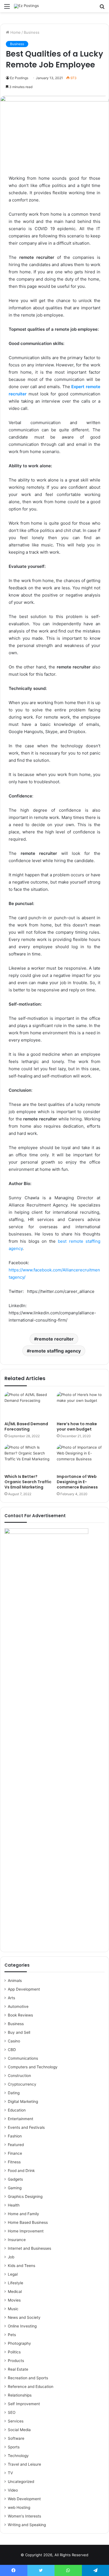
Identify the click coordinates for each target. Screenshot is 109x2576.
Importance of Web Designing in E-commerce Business (77, 1482)
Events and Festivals (26, 2127)
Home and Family (23, 2214)
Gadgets (15, 2179)
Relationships (20, 2395)
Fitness (14, 2162)
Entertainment (21, 2119)
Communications (23, 2058)
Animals (15, 1981)
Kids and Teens (22, 2266)
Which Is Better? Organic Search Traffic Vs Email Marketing (28, 1482)
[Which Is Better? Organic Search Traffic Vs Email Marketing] (28, 1458)
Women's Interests (24, 2516)
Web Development (24, 2499)
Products (16, 2361)
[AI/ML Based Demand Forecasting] (28, 1405)
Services (16, 2421)
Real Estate (18, 2369)
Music (13, 2309)
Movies (14, 2300)
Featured (16, 2145)
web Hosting (19, 2507)
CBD (12, 2050)
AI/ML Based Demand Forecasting (26, 1426)
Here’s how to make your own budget (77, 1426)
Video (13, 2490)
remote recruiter (55, 1339)
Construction (19, 2076)
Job (11, 2257)
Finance (15, 2153)
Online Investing (22, 2326)
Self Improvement (24, 2404)
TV (10, 2473)
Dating (14, 2093)
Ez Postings (19, 78)
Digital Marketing (23, 2101)
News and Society (24, 2317)
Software (16, 2438)
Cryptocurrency (22, 2084)
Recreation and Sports (28, 2378)
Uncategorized (21, 2482)
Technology (18, 2456)
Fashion (15, 2136)
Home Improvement (26, 2231)
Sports (14, 2447)
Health (14, 2205)
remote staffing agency (55, 1351)
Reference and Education (31, 2387)
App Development (24, 1989)
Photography (19, 2343)
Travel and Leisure (24, 2464)
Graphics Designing (25, 2196)
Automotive (18, 2006)
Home (15, 32)
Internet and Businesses (29, 2248)
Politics (14, 2352)
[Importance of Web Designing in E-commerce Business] (81, 1458)
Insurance (17, 2240)
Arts (11, 1998)
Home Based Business (28, 2222)
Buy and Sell (19, 2032)
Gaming (15, 2188)
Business (32, 32)
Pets (12, 2335)
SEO (12, 2412)
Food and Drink (21, 2171)
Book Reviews (20, 2015)
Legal (13, 2274)
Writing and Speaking (27, 2525)
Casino (14, 2041)
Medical (15, 2292)
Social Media (19, 2430)
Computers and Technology (33, 2067)
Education (17, 2110)
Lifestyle (16, 2283)
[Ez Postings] (26, 6)
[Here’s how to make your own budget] (81, 1405)
